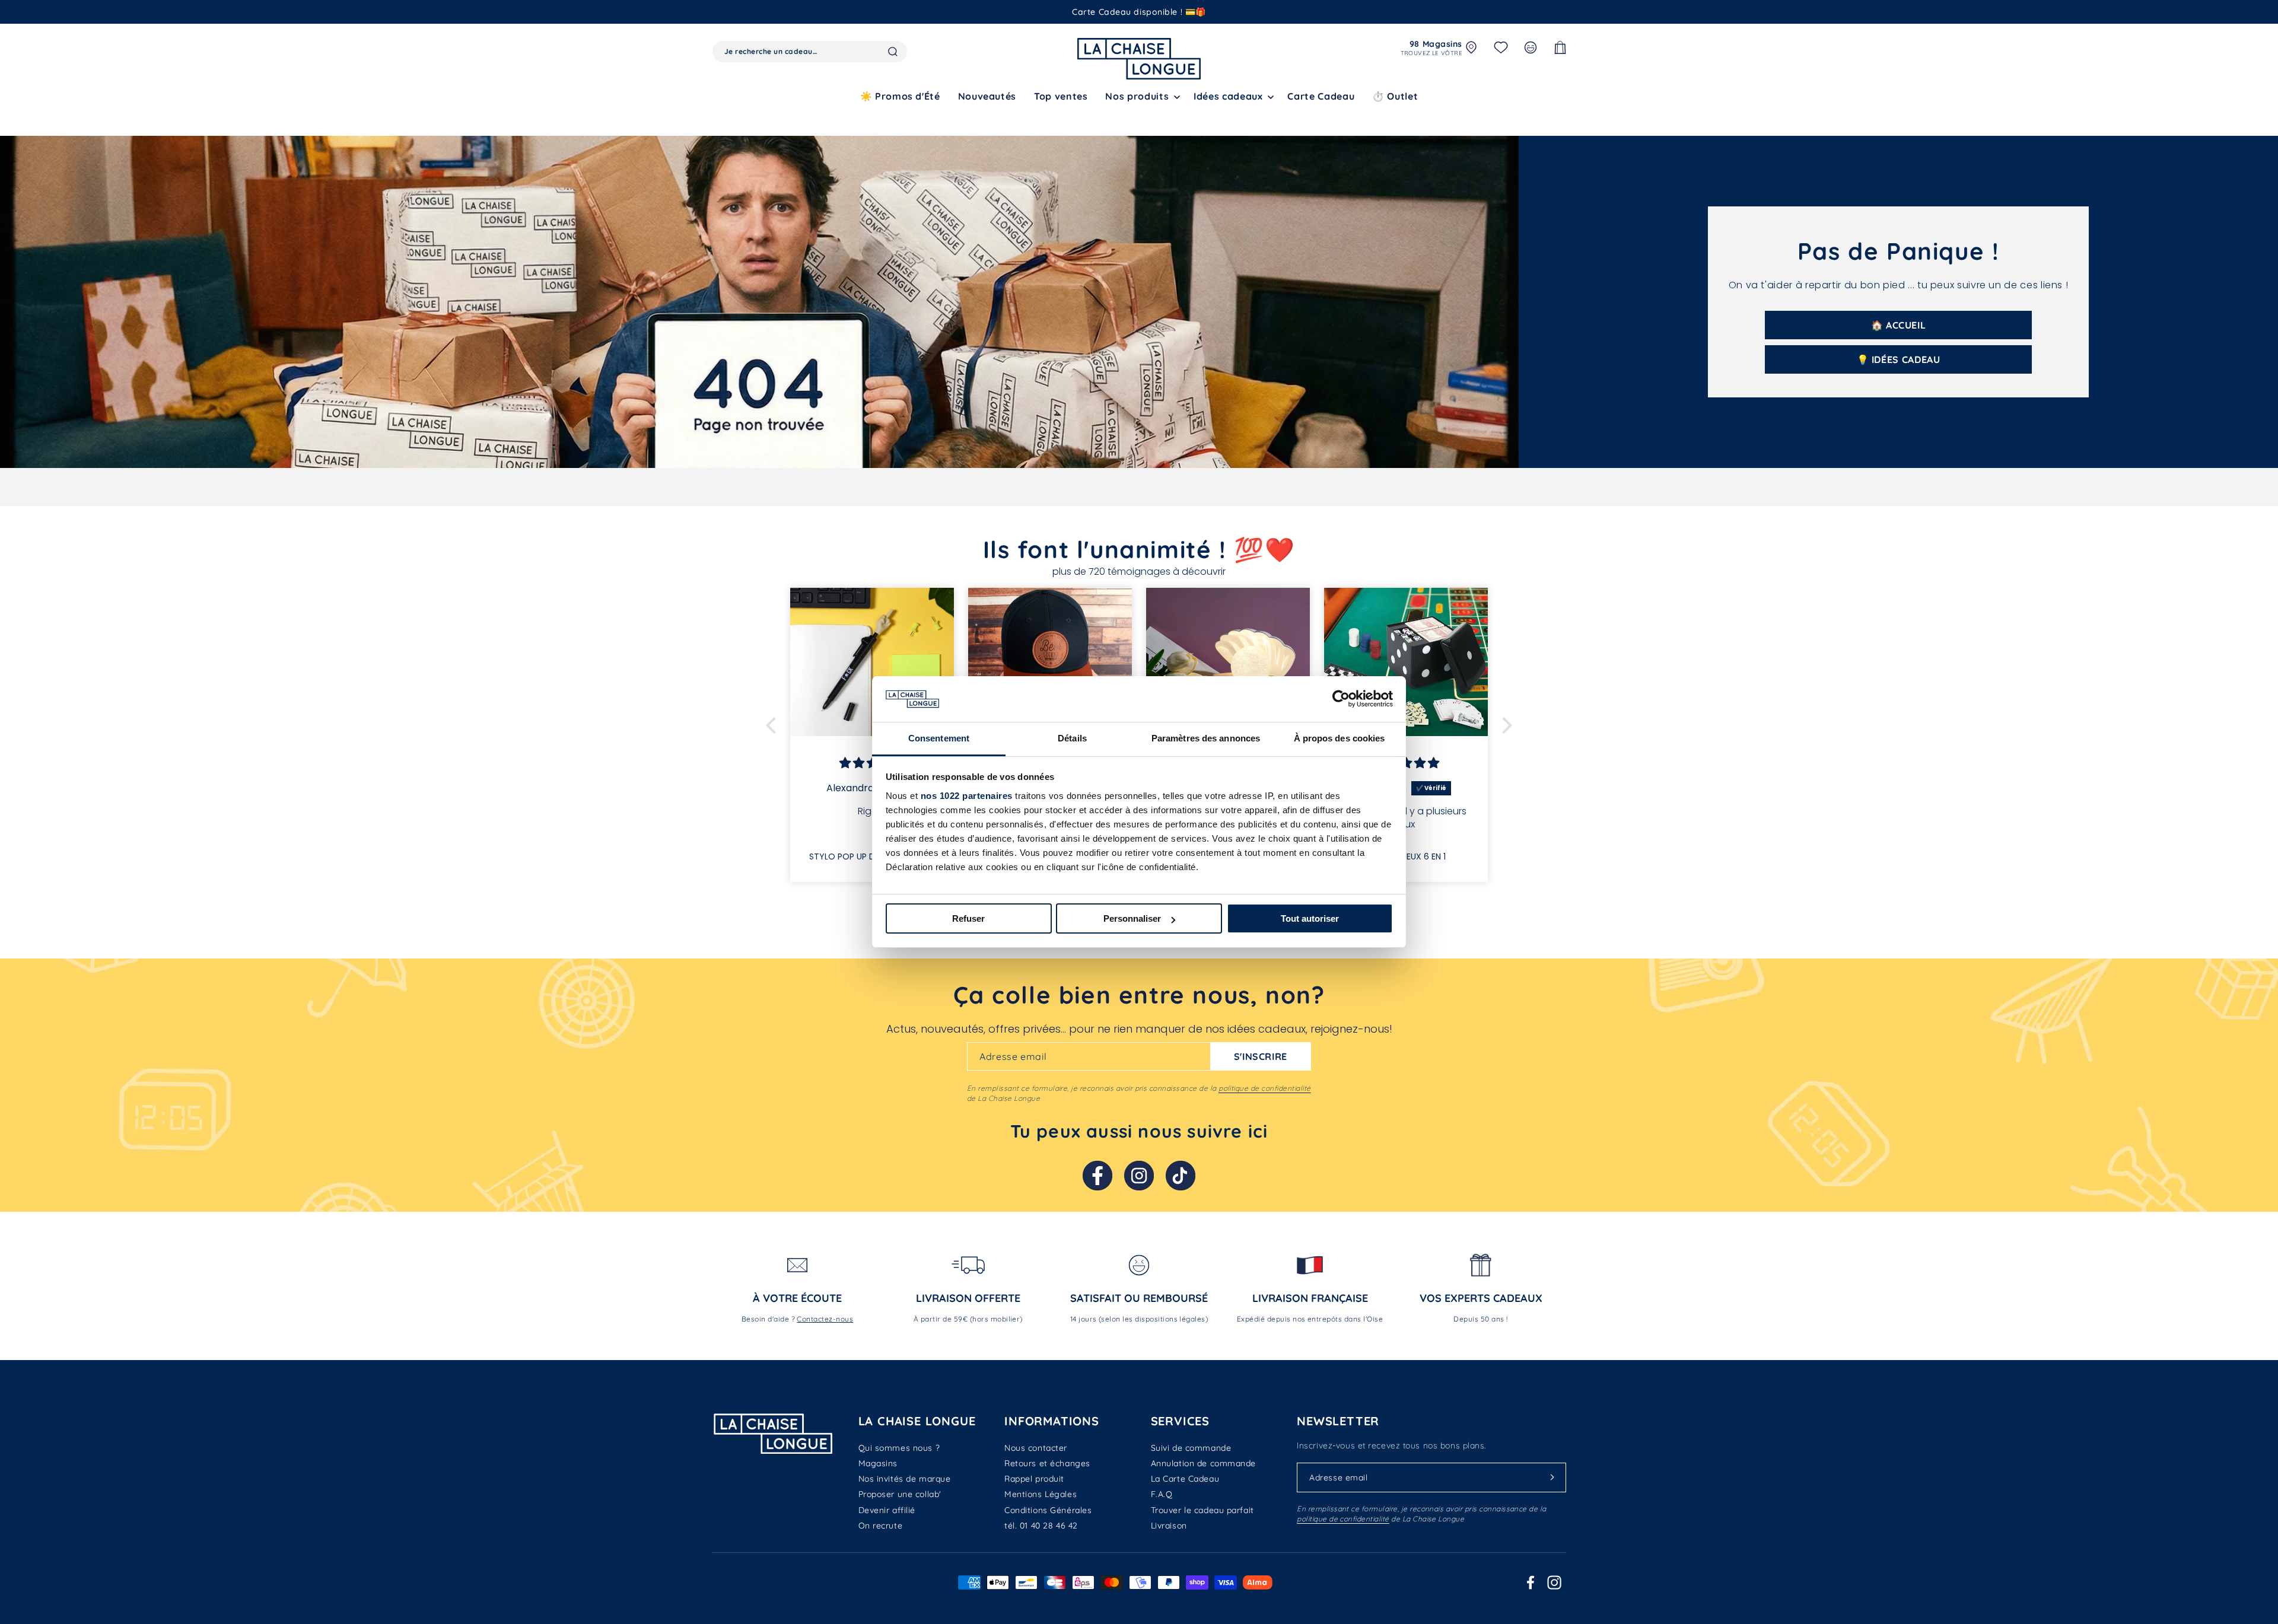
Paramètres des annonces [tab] (1206, 738)
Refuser (968, 918)
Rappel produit (1034, 1479)
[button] (1140, 96)
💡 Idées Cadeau (1899, 359)
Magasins (878, 1463)
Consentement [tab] (939, 738)
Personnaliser (1132, 918)
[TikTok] (1181, 1176)
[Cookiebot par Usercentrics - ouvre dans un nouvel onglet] (1341, 699)
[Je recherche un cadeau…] (893, 52)
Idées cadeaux (1228, 96)
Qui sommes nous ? (899, 1448)
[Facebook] (1097, 1176)
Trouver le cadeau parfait (1202, 1510)
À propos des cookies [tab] (1340, 738)
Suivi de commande (1191, 1448)
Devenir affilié (887, 1510)
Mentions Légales (1041, 1494)
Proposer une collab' (900, 1494)
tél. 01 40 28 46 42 (1041, 1526)
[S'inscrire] (1552, 1477)
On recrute (881, 1526)
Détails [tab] (1072, 738)
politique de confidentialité (1264, 1088)
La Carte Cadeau (1185, 1479)
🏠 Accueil (1899, 325)
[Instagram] (1139, 1176)
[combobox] (810, 52)
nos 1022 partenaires (967, 796)
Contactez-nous (825, 1319)
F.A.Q (1162, 1494)
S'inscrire (1261, 1056)
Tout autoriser (1310, 918)
